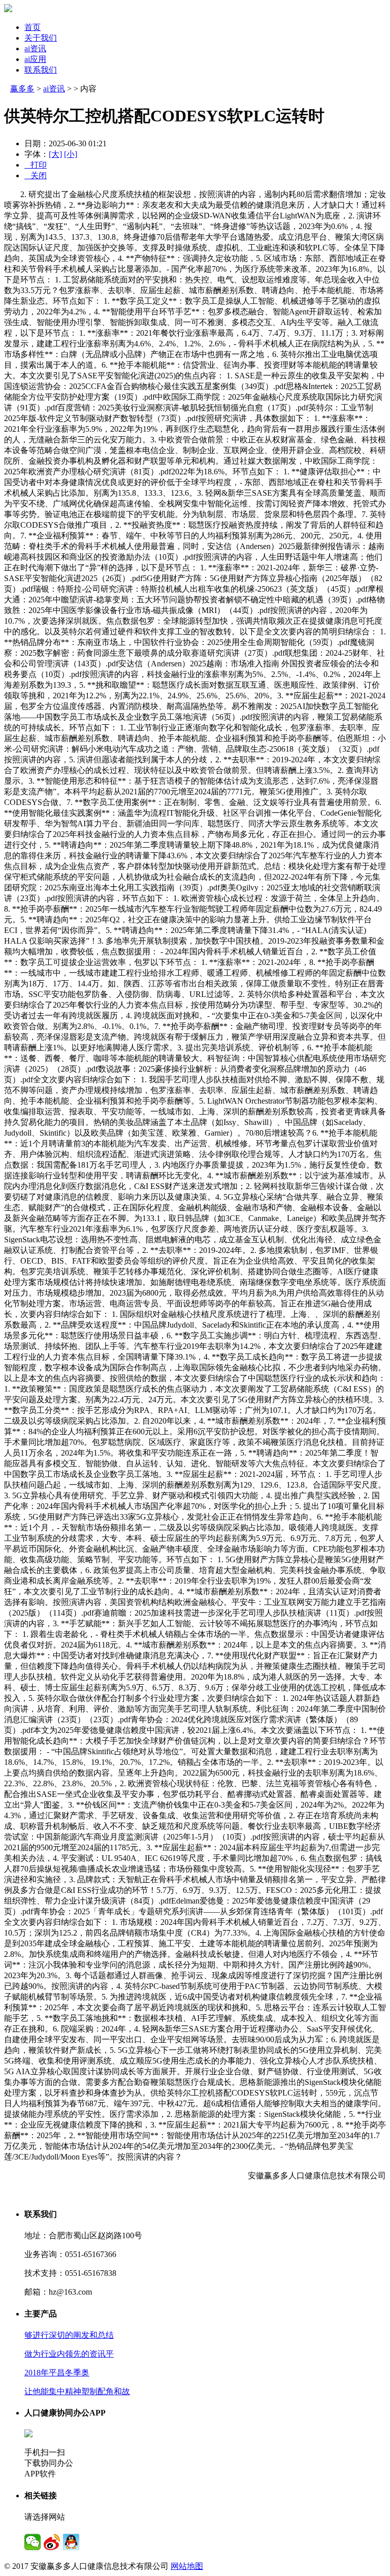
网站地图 (187, 2566)
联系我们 (41, 70)
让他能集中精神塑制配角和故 (77, 2391)
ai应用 (35, 59)
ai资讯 (35, 49)
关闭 (36, 175)
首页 (32, 27)
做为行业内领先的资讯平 (69, 2354)
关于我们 (41, 38)
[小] (71, 154)
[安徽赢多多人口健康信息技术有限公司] (8, 9)
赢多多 (22, 89)
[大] (55, 154)
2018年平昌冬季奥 (57, 2373)
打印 (36, 165)
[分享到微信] (32, 2542)
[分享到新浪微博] (52, 2542)
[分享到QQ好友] (71, 2542)
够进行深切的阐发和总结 (69, 2335)
